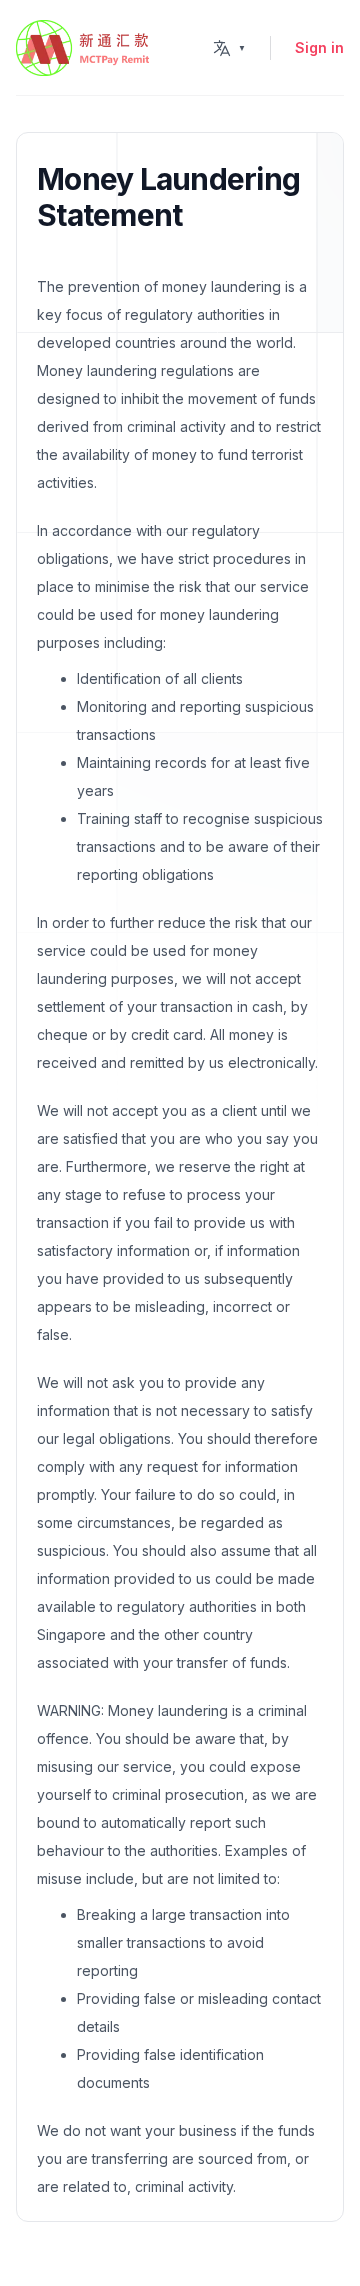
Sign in (319, 47)
